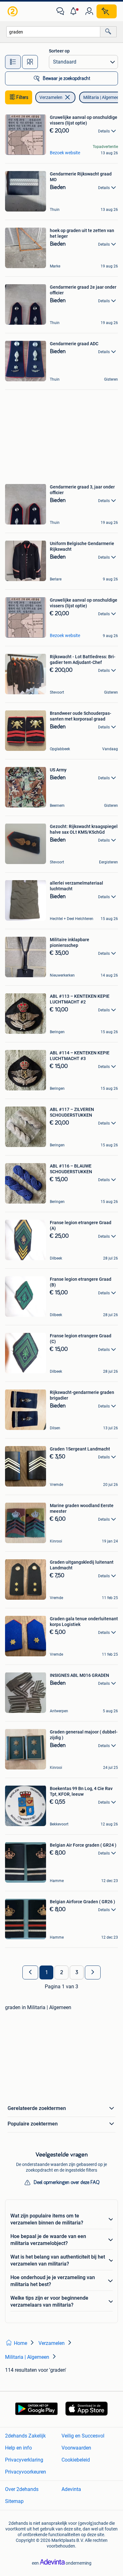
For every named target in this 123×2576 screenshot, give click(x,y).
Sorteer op (59, 51)
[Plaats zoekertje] (107, 11)
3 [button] (77, 1972)
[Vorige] (30, 1972)
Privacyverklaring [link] (24, 2460)
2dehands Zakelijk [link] (25, 2436)
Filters (22, 97)
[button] (75, 11)
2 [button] (62, 1972)
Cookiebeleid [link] (76, 2460)
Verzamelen (51, 97)
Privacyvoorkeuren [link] (26, 2472)
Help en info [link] (18, 2448)
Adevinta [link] (71, 2489)
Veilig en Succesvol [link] (83, 2436)
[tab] (13, 62)
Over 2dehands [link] (22, 2489)
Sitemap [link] (14, 2501)
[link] (13, 11)
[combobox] (53, 32)
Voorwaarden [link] (76, 2448)
